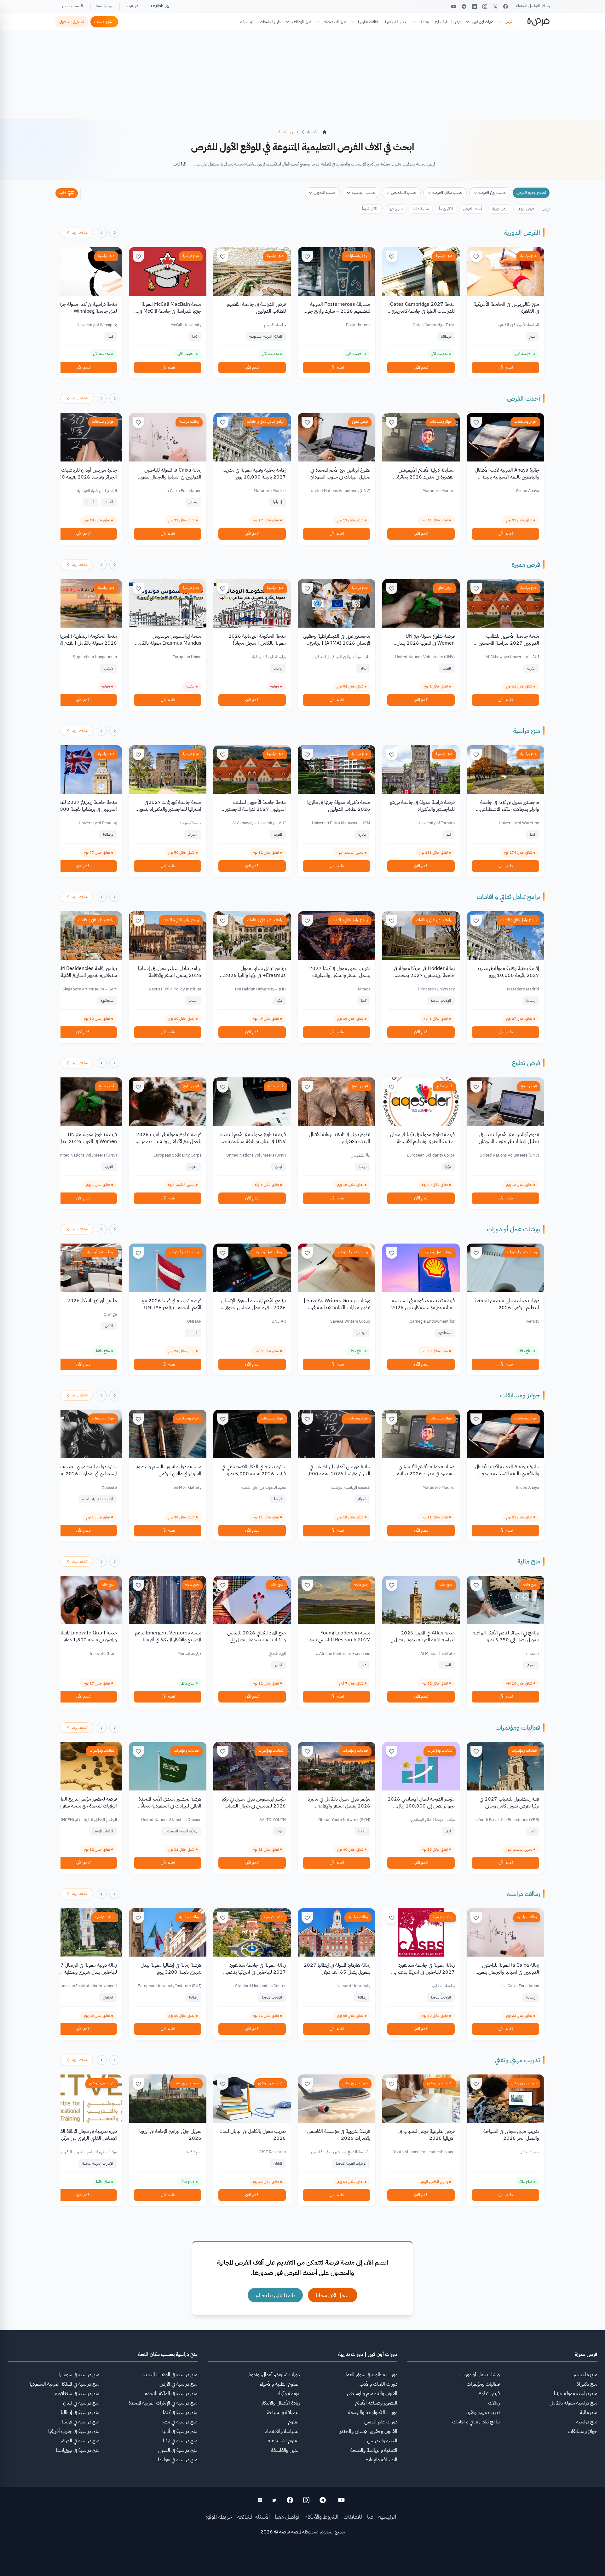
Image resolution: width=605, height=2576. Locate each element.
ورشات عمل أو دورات (513, 1229)
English (157, 6)
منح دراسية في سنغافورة (77, 2393)
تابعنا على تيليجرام (275, 2295)
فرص (509, 21)
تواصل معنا (104, 6)
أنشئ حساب (104, 22)
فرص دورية (500, 209)
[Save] (476, 257)
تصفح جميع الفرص (531, 192)
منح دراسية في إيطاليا (80, 2412)
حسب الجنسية (363, 192)
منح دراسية (528, 256)
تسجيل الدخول (72, 22)
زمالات (494, 2403)
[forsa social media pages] (341, 2500)
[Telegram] (464, 6)
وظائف (424, 22)
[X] (495, 6)
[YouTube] (454, 6)
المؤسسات (247, 22)
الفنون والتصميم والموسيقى (372, 2393)
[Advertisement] (302, 2562)
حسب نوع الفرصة (492, 192)
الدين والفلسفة (285, 2450)
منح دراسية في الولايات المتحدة (170, 2375)
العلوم (294, 2422)
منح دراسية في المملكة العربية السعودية (64, 2384)
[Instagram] (485, 6)
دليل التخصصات (334, 22)
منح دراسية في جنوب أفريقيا (74, 2431)
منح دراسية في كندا (180, 2412)
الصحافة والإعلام (381, 2460)
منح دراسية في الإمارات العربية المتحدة (163, 2403)
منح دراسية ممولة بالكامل (573, 2403)
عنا (370, 2517)
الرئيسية (387, 2517)
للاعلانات (353, 2517)
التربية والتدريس (382, 2441)
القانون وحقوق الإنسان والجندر (369, 2431)
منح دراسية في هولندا (178, 2460)
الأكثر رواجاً (446, 209)
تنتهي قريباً (395, 209)
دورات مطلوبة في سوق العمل (370, 2375)
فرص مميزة (526, 565)
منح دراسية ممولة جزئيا (576, 2393)
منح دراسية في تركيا (180, 2441)
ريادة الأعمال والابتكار (281, 2403)
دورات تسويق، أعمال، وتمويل (273, 2375)
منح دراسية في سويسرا (79, 2375)
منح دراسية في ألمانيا (180, 2431)
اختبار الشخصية (396, 22)
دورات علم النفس (381, 2422)
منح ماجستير (585, 2375)
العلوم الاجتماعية (284, 2441)
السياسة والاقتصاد (282, 2431)
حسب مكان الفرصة (447, 192)
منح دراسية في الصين (178, 2450)
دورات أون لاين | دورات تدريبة (368, 2354)
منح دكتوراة (587, 2384)
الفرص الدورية (522, 233)
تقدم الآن (506, 367)
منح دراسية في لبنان (81, 2403)
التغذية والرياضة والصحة (374, 2450)
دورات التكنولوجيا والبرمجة (373, 2412)
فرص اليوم (526, 209)
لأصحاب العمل (72, 6)
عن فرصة (132, 6)
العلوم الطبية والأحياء (280, 2384)
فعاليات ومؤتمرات (518, 1727)
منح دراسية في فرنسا (81, 2422)
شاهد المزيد (80, 233)
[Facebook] (506, 6)
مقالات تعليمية (368, 22)
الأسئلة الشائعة (254, 2517)
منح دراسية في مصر (180, 2422)
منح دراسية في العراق (80, 2441)
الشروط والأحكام (321, 2517)
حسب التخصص (404, 192)
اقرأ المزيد (180, 164)
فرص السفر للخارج (448, 22)
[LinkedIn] (474, 6)
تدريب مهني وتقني (517, 2060)
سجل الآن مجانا (333, 2295)
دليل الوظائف (302, 22)
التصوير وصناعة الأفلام (376, 2403)
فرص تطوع (360, 421)
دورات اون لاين (483, 22)
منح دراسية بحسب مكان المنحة (168, 2354)
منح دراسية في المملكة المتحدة (171, 2393)
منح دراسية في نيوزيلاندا (78, 2450)
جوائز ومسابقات (357, 256)
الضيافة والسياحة (283, 2412)
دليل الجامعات (270, 22)
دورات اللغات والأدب (378, 2384)
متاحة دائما (421, 209)
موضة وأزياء (288, 2393)
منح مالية (529, 1561)
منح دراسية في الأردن (179, 2384)
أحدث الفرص (473, 209)
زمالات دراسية (189, 421)
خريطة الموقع (219, 2517)
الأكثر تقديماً (370, 209)
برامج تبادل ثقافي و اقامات (265, 421)
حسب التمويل (325, 192)
